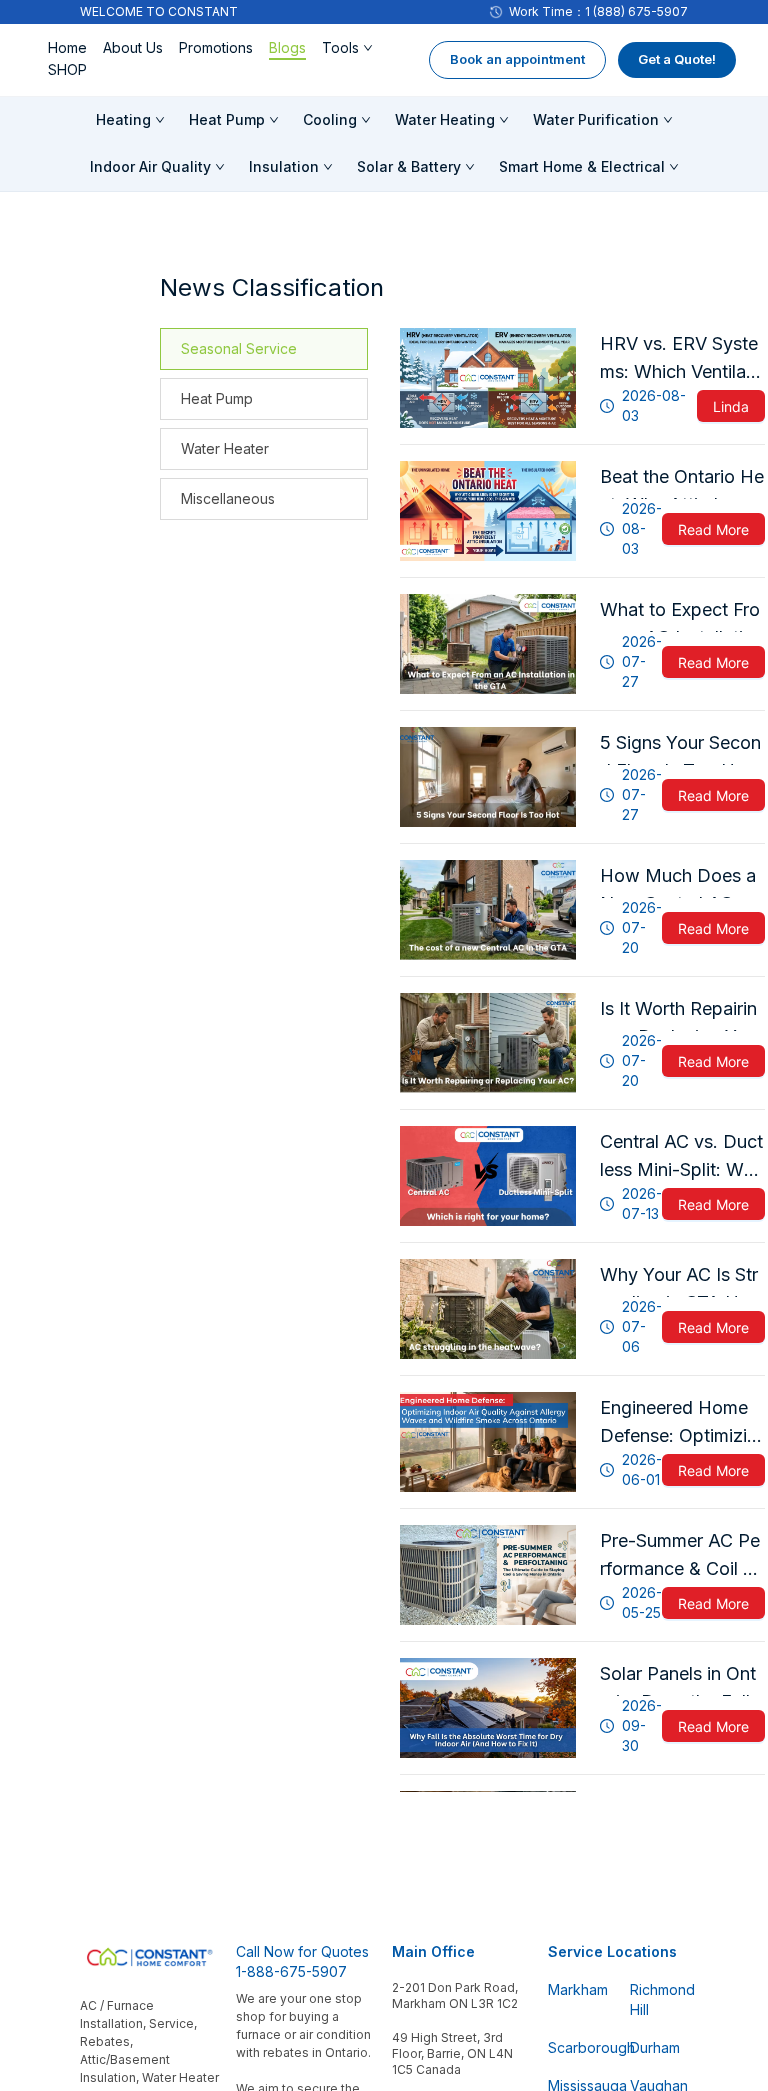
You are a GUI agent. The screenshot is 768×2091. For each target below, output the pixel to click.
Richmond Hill (659, 1999)
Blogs (287, 47)
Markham (577, 1989)
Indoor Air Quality (150, 166)
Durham (655, 2047)
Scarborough (577, 2047)
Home (67, 47)
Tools (340, 47)
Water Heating (445, 119)
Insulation (284, 166)
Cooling (330, 119)
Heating (123, 119)
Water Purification (596, 119)
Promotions (216, 47)
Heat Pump (227, 119)
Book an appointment (517, 59)
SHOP (67, 69)
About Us (133, 47)
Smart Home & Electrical (582, 166)
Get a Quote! (677, 59)
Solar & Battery (409, 166)
